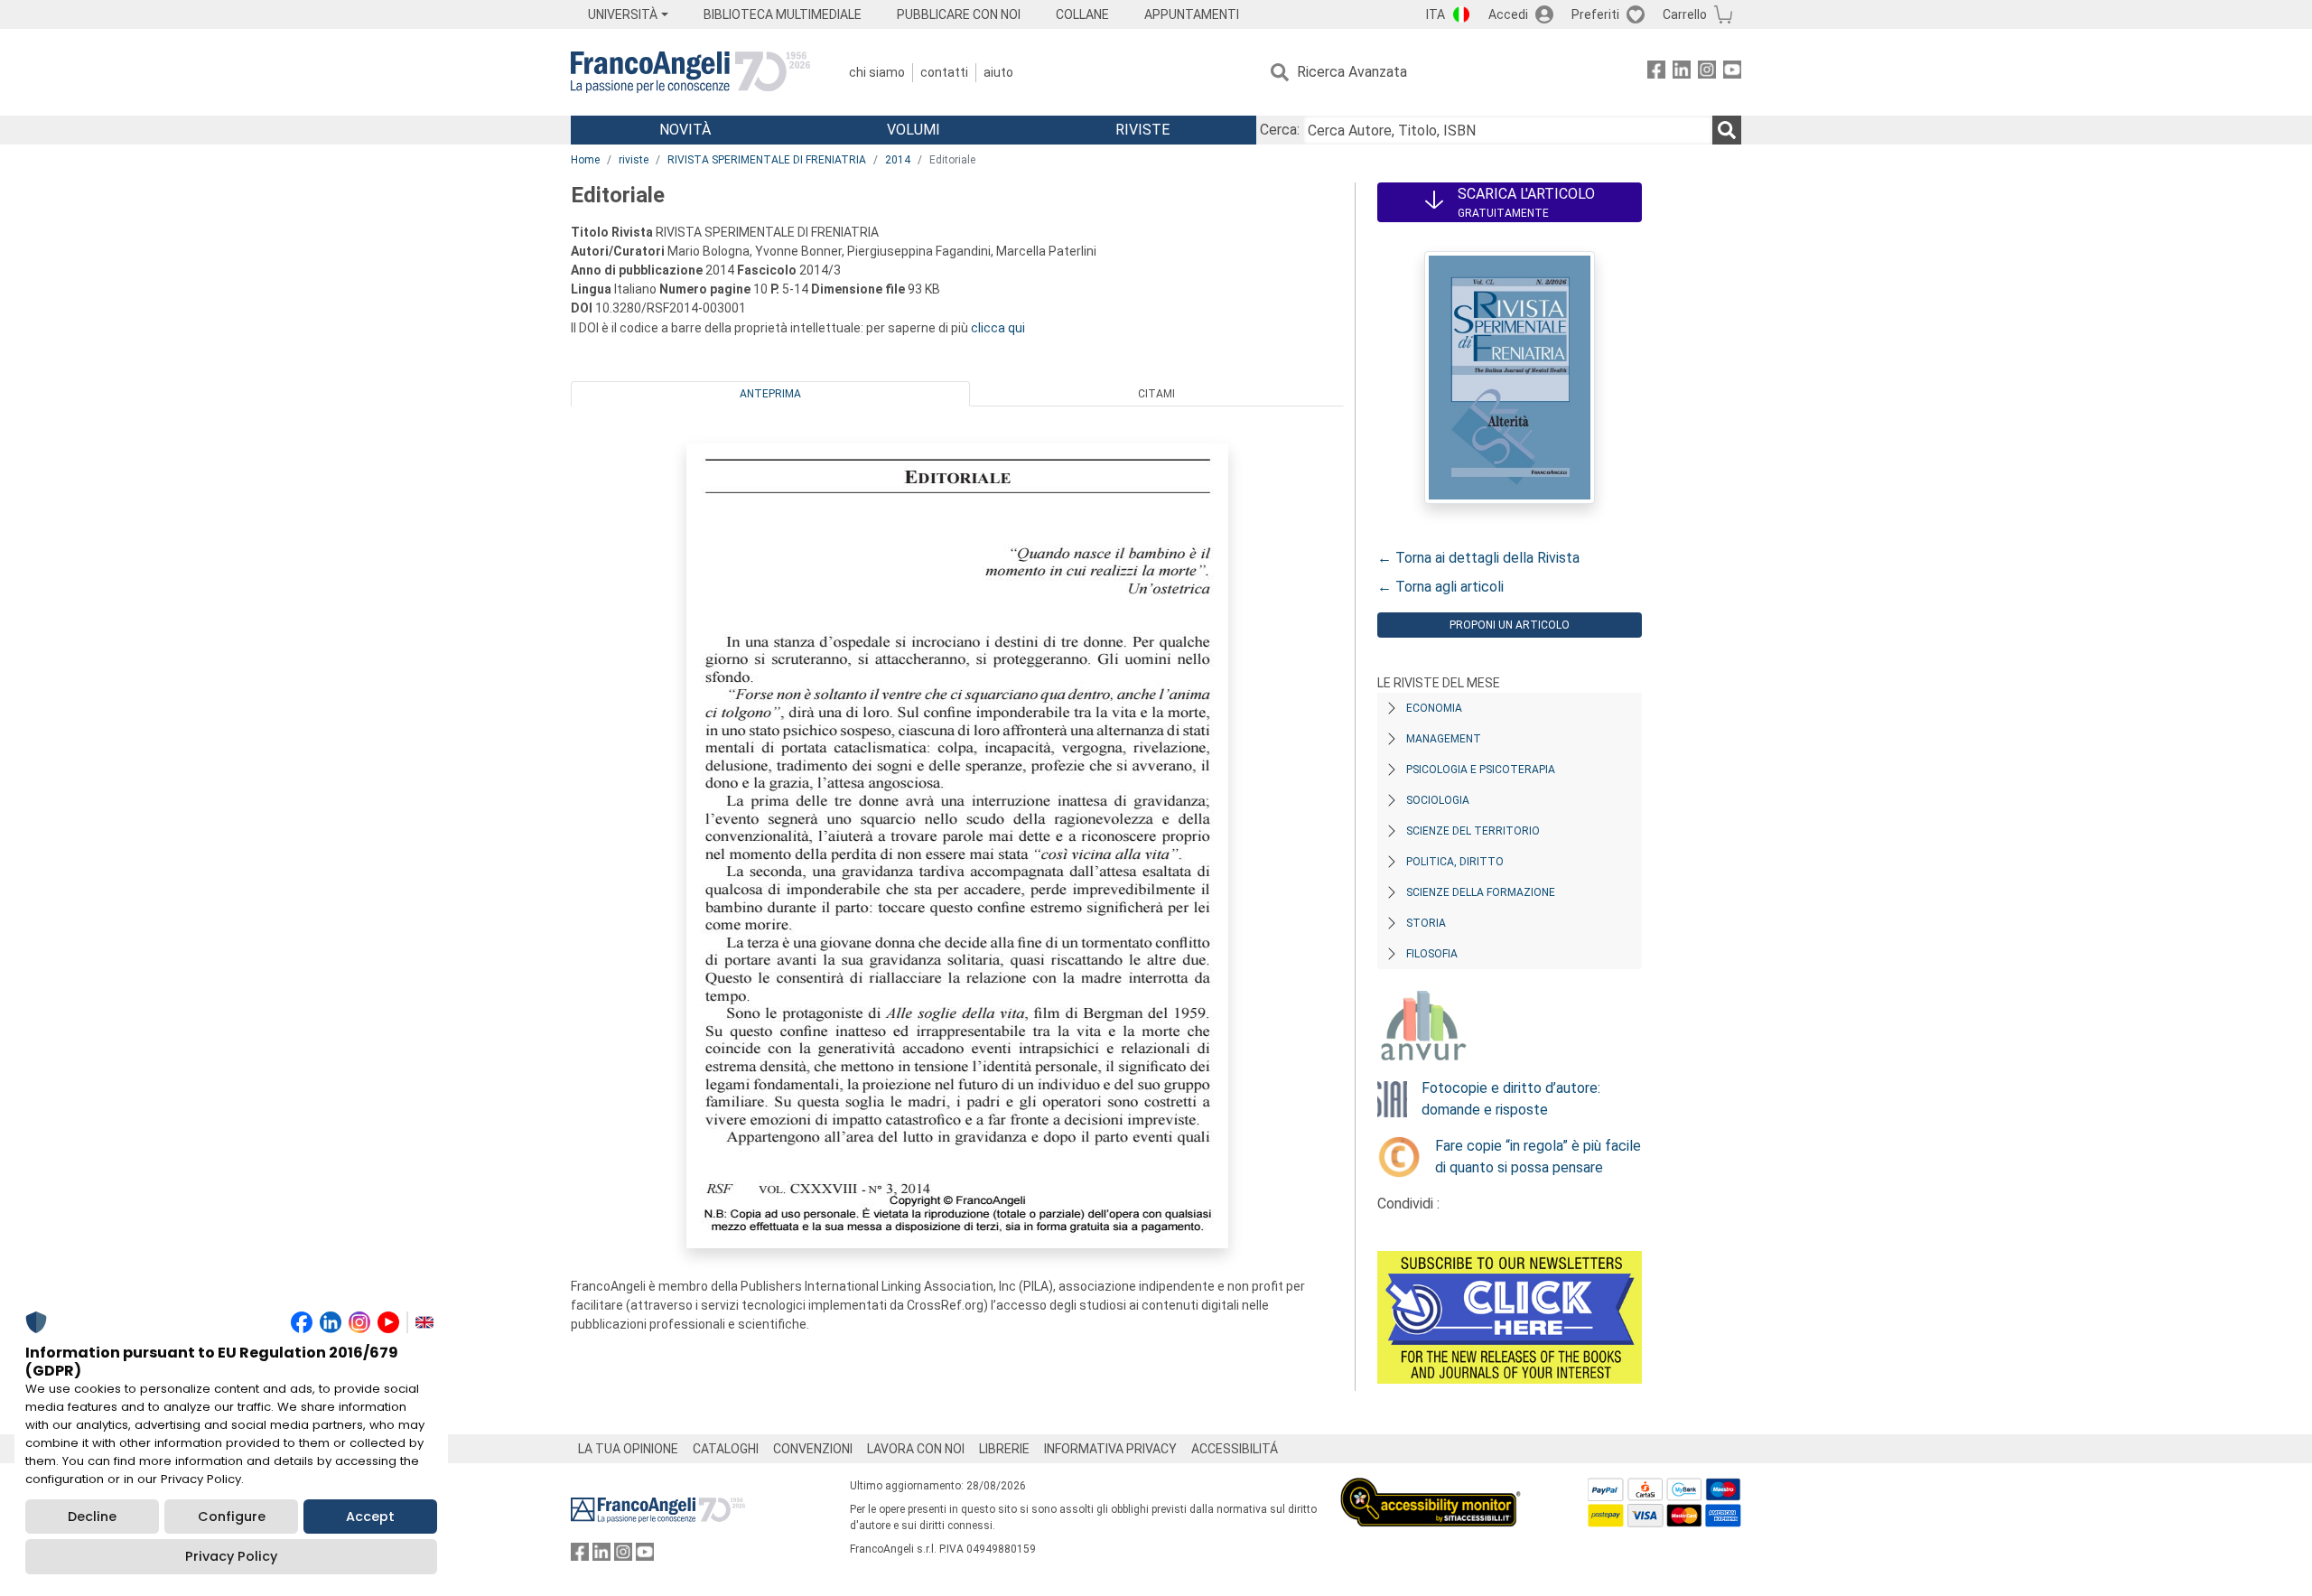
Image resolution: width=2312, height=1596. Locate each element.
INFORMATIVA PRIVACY (1110, 1449)
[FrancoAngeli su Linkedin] (1682, 73)
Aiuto (998, 72)
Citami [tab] (1156, 394)
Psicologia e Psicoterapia (1481, 770)
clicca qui (998, 328)
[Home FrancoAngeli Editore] (690, 72)
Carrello (1685, 14)
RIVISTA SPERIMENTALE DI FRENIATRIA (767, 160)
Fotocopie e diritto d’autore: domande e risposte (1511, 1099)
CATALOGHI (726, 1449)
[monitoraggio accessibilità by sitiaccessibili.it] (1431, 1488)
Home (585, 160)
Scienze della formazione (1481, 892)
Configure (232, 1517)
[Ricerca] (1727, 130)
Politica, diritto (1455, 862)
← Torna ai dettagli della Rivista (1478, 558)
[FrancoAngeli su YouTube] (1732, 73)
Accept (370, 1517)
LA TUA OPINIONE (628, 1449)
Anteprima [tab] (770, 394)
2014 (898, 160)
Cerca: (1280, 130)
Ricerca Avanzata (1352, 72)
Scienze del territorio (1473, 831)
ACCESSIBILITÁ (1235, 1449)
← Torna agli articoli (1440, 587)
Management (1444, 739)
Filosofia (1432, 954)
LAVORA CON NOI (916, 1449)
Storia (1426, 923)
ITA (1436, 14)
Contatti (944, 72)
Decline (92, 1517)
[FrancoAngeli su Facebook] (1656, 73)
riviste (634, 160)
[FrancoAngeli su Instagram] (1707, 73)
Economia (1434, 708)
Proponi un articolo (1510, 625)
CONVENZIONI (813, 1449)
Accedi (1508, 14)
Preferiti (1595, 14)
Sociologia (1438, 800)
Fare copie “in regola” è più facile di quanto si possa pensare (1538, 1157)
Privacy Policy (231, 1556)
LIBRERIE (1004, 1449)
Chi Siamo (877, 72)
